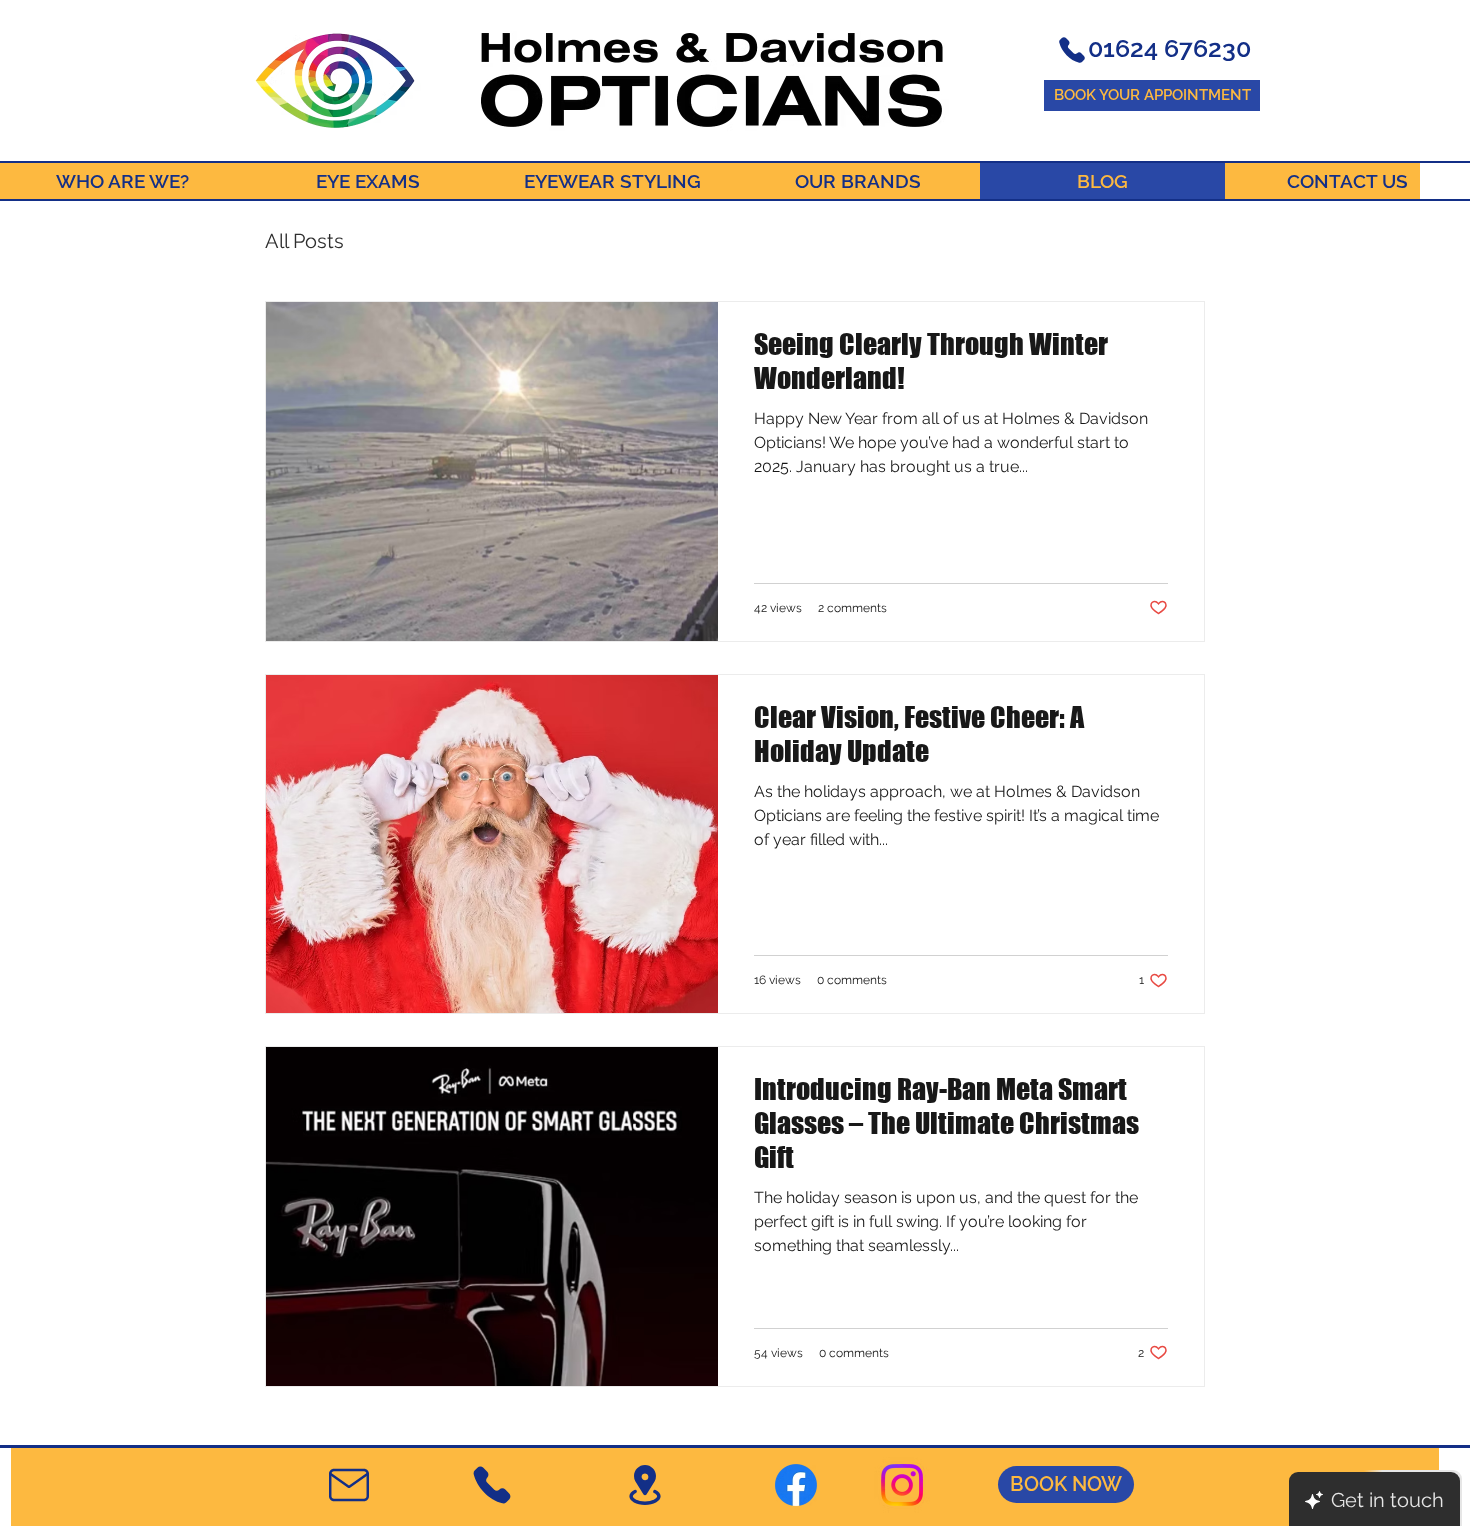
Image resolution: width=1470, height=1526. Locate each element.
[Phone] (1072, 49)
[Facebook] (796, 1485)
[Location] (644, 1485)
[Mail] (349, 1485)
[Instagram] (902, 1485)
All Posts (304, 241)
